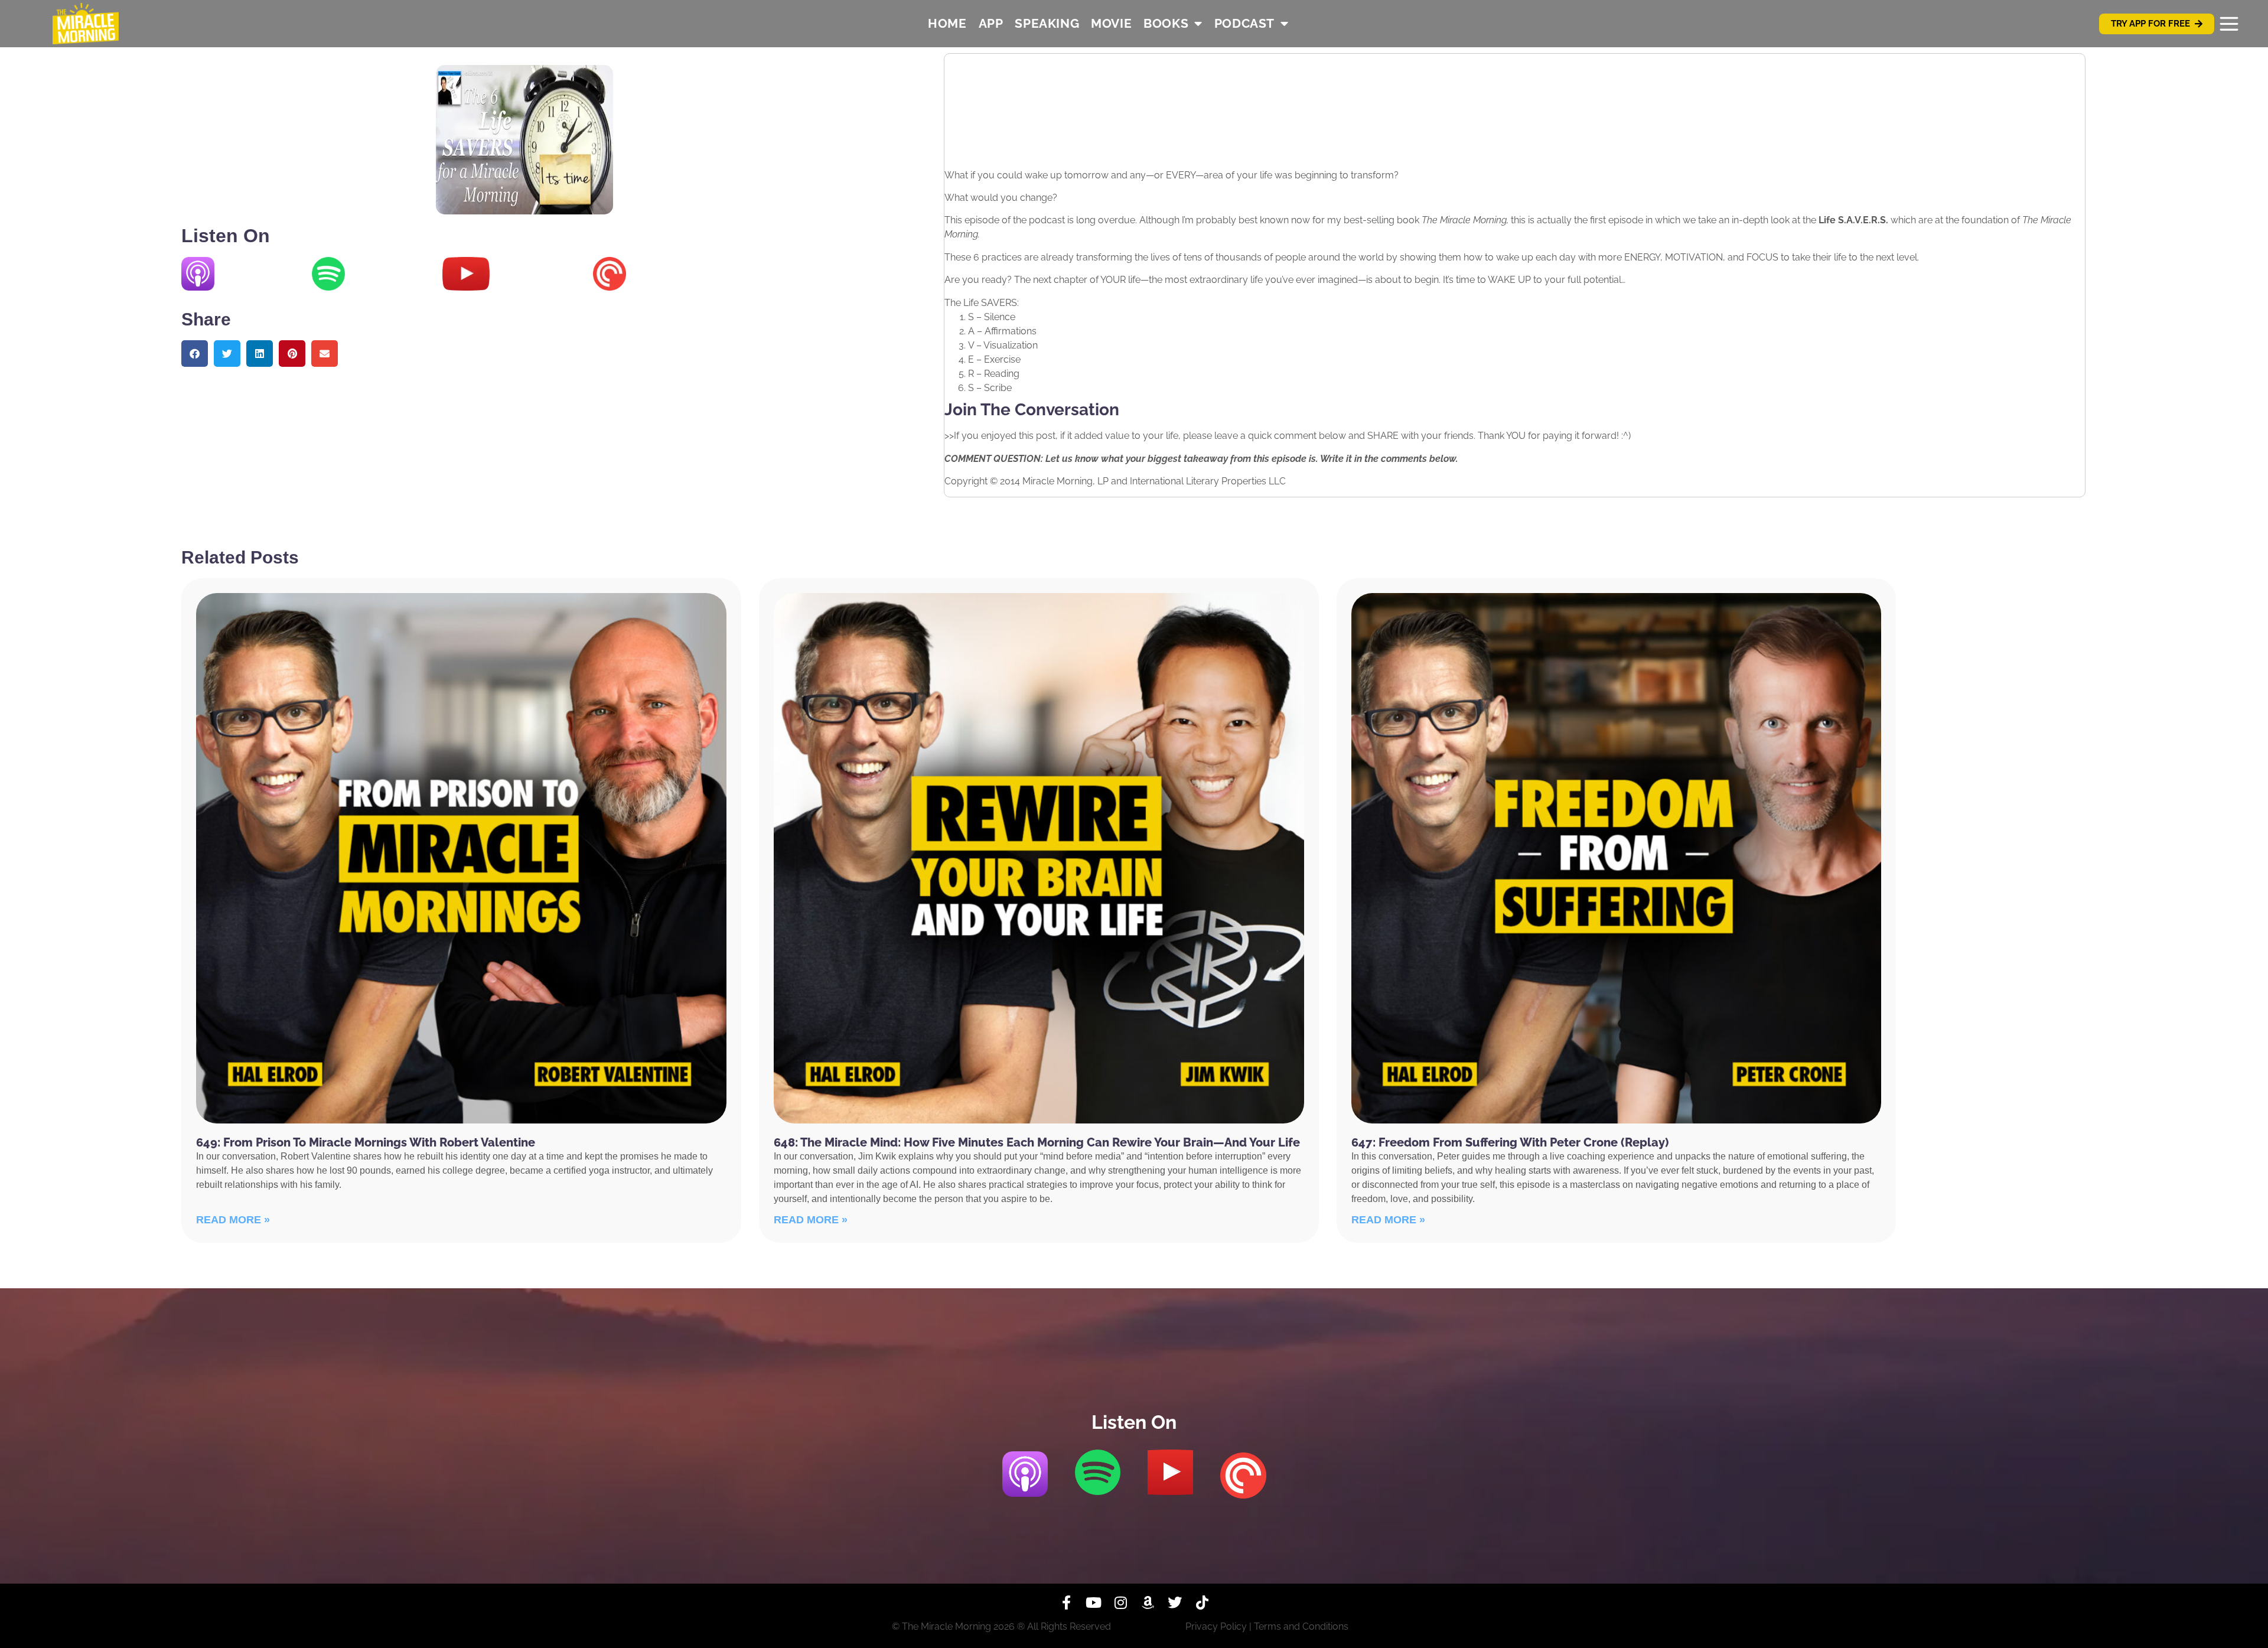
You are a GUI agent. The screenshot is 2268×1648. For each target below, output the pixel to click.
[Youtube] (1093, 1603)
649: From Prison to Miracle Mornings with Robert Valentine (366, 1142)
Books (1166, 23)
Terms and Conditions (1301, 1626)
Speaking (1047, 23)
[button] (195, 354)
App (991, 23)
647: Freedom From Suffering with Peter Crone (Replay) (1510, 1142)
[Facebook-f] (1066, 1603)
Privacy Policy (1216, 1626)
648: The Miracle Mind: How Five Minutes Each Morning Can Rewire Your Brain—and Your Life (1037, 1142)
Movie (1111, 23)
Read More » (233, 1220)
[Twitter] (1175, 1603)
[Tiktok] (1202, 1603)
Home (947, 23)
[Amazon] (1148, 1603)
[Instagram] (1120, 1603)
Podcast (1244, 23)
